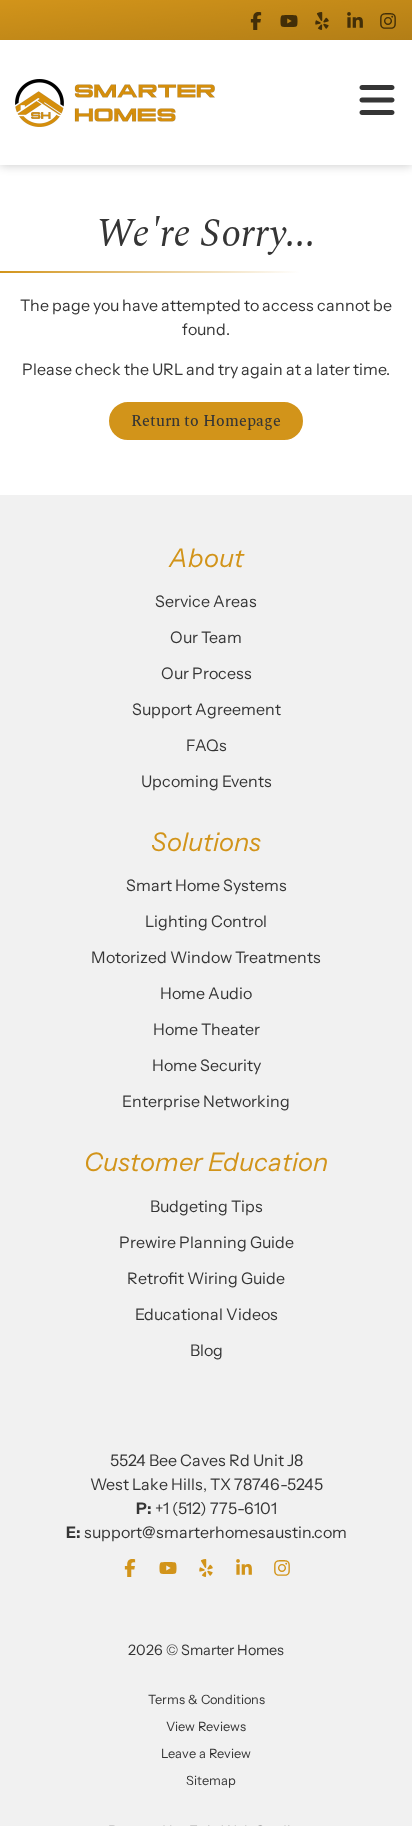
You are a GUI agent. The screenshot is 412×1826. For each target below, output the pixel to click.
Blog (206, 1350)
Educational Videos (206, 1314)
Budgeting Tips (206, 1206)
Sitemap (211, 1780)
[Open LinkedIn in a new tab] (355, 20)
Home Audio (206, 993)
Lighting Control (206, 921)
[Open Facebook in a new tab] (256, 20)
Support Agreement (206, 709)
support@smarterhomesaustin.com (215, 1532)
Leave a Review (206, 1753)
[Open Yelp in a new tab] (322, 20)
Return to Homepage (206, 421)
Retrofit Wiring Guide (206, 1278)
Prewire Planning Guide (206, 1242)
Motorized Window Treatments (206, 957)
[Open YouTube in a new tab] (289, 20)
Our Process (206, 673)
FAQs (206, 745)
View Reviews (206, 1726)
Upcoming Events (206, 781)
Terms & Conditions (206, 1699)
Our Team (206, 637)
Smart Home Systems (206, 885)
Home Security (206, 1065)
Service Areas (206, 601)
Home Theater (206, 1029)
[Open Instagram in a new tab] (388, 20)
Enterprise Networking (206, 1101)
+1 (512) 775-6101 (216, 1508)
